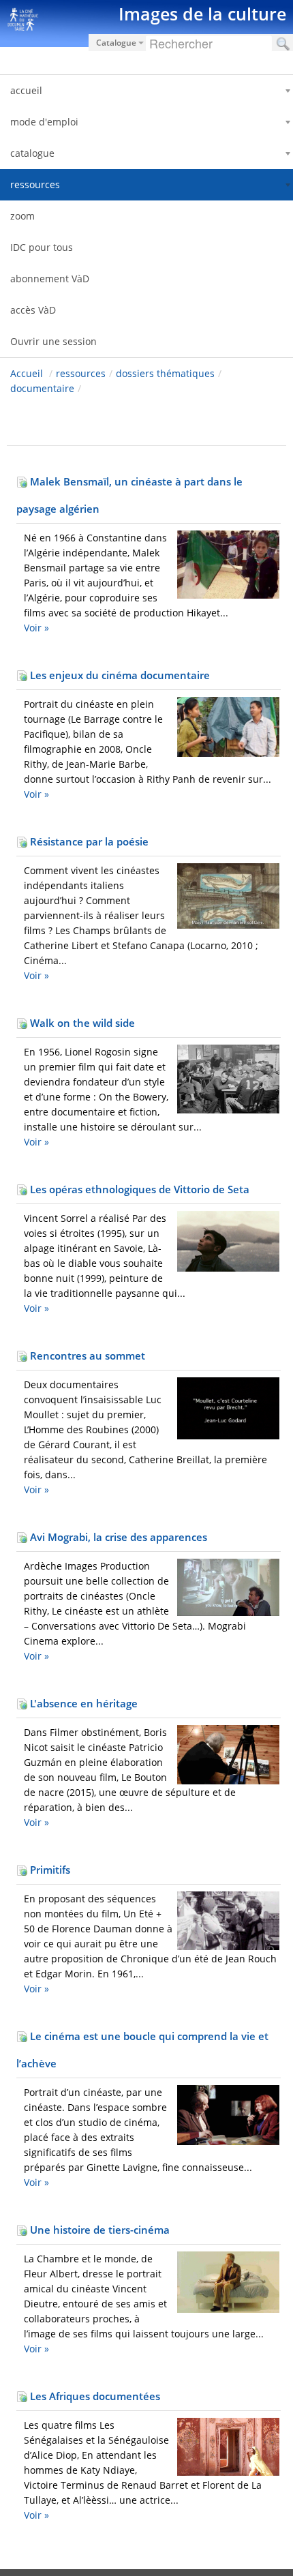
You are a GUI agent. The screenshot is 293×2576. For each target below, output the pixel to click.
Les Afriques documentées (94, 2396)
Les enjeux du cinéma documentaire (119, 675)
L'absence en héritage (82, 1703)
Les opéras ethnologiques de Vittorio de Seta (138, 1189)
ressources (81, 373)
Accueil (27, 373)
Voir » (36, 628)
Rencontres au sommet (86, 1356)
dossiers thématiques (165, 373)
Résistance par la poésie (88, 841)
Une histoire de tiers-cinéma (98, 2230)
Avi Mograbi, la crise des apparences (117, 1537)
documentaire (42, 388)
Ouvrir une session (53, 341)
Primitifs (49, 1870)
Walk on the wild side (81, 1023)
